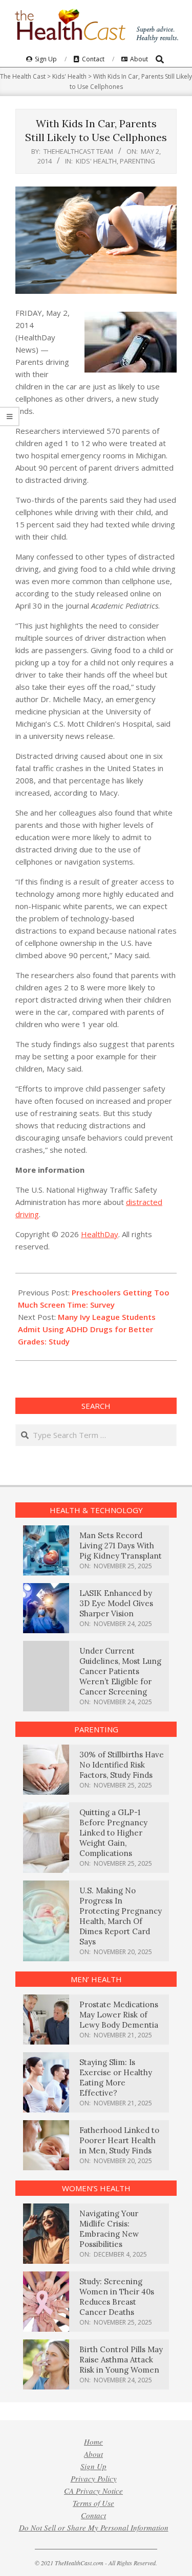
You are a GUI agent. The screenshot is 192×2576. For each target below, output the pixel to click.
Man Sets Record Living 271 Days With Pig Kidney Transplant (121, 1546)
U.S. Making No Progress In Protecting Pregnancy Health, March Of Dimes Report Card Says (121, 1916)
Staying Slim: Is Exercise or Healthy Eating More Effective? (116, 2078)
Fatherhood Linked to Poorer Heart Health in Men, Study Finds (119, 2140)
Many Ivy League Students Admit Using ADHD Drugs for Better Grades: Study (87, 1329)
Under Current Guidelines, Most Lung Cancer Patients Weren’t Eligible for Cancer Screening (120, 1671)
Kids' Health (96, 161)
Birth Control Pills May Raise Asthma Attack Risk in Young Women (121, 2360)
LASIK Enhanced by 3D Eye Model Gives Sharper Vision (116, 1603)
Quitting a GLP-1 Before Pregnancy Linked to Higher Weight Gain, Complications (113, 1833)
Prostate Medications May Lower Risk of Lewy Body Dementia (119, 2015)
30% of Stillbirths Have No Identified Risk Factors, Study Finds (122, 1765)
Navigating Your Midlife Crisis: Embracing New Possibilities (109, 2229)
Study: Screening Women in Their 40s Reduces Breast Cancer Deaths (117, 2297)
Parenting (137, 161)
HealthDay (100, 1234)
